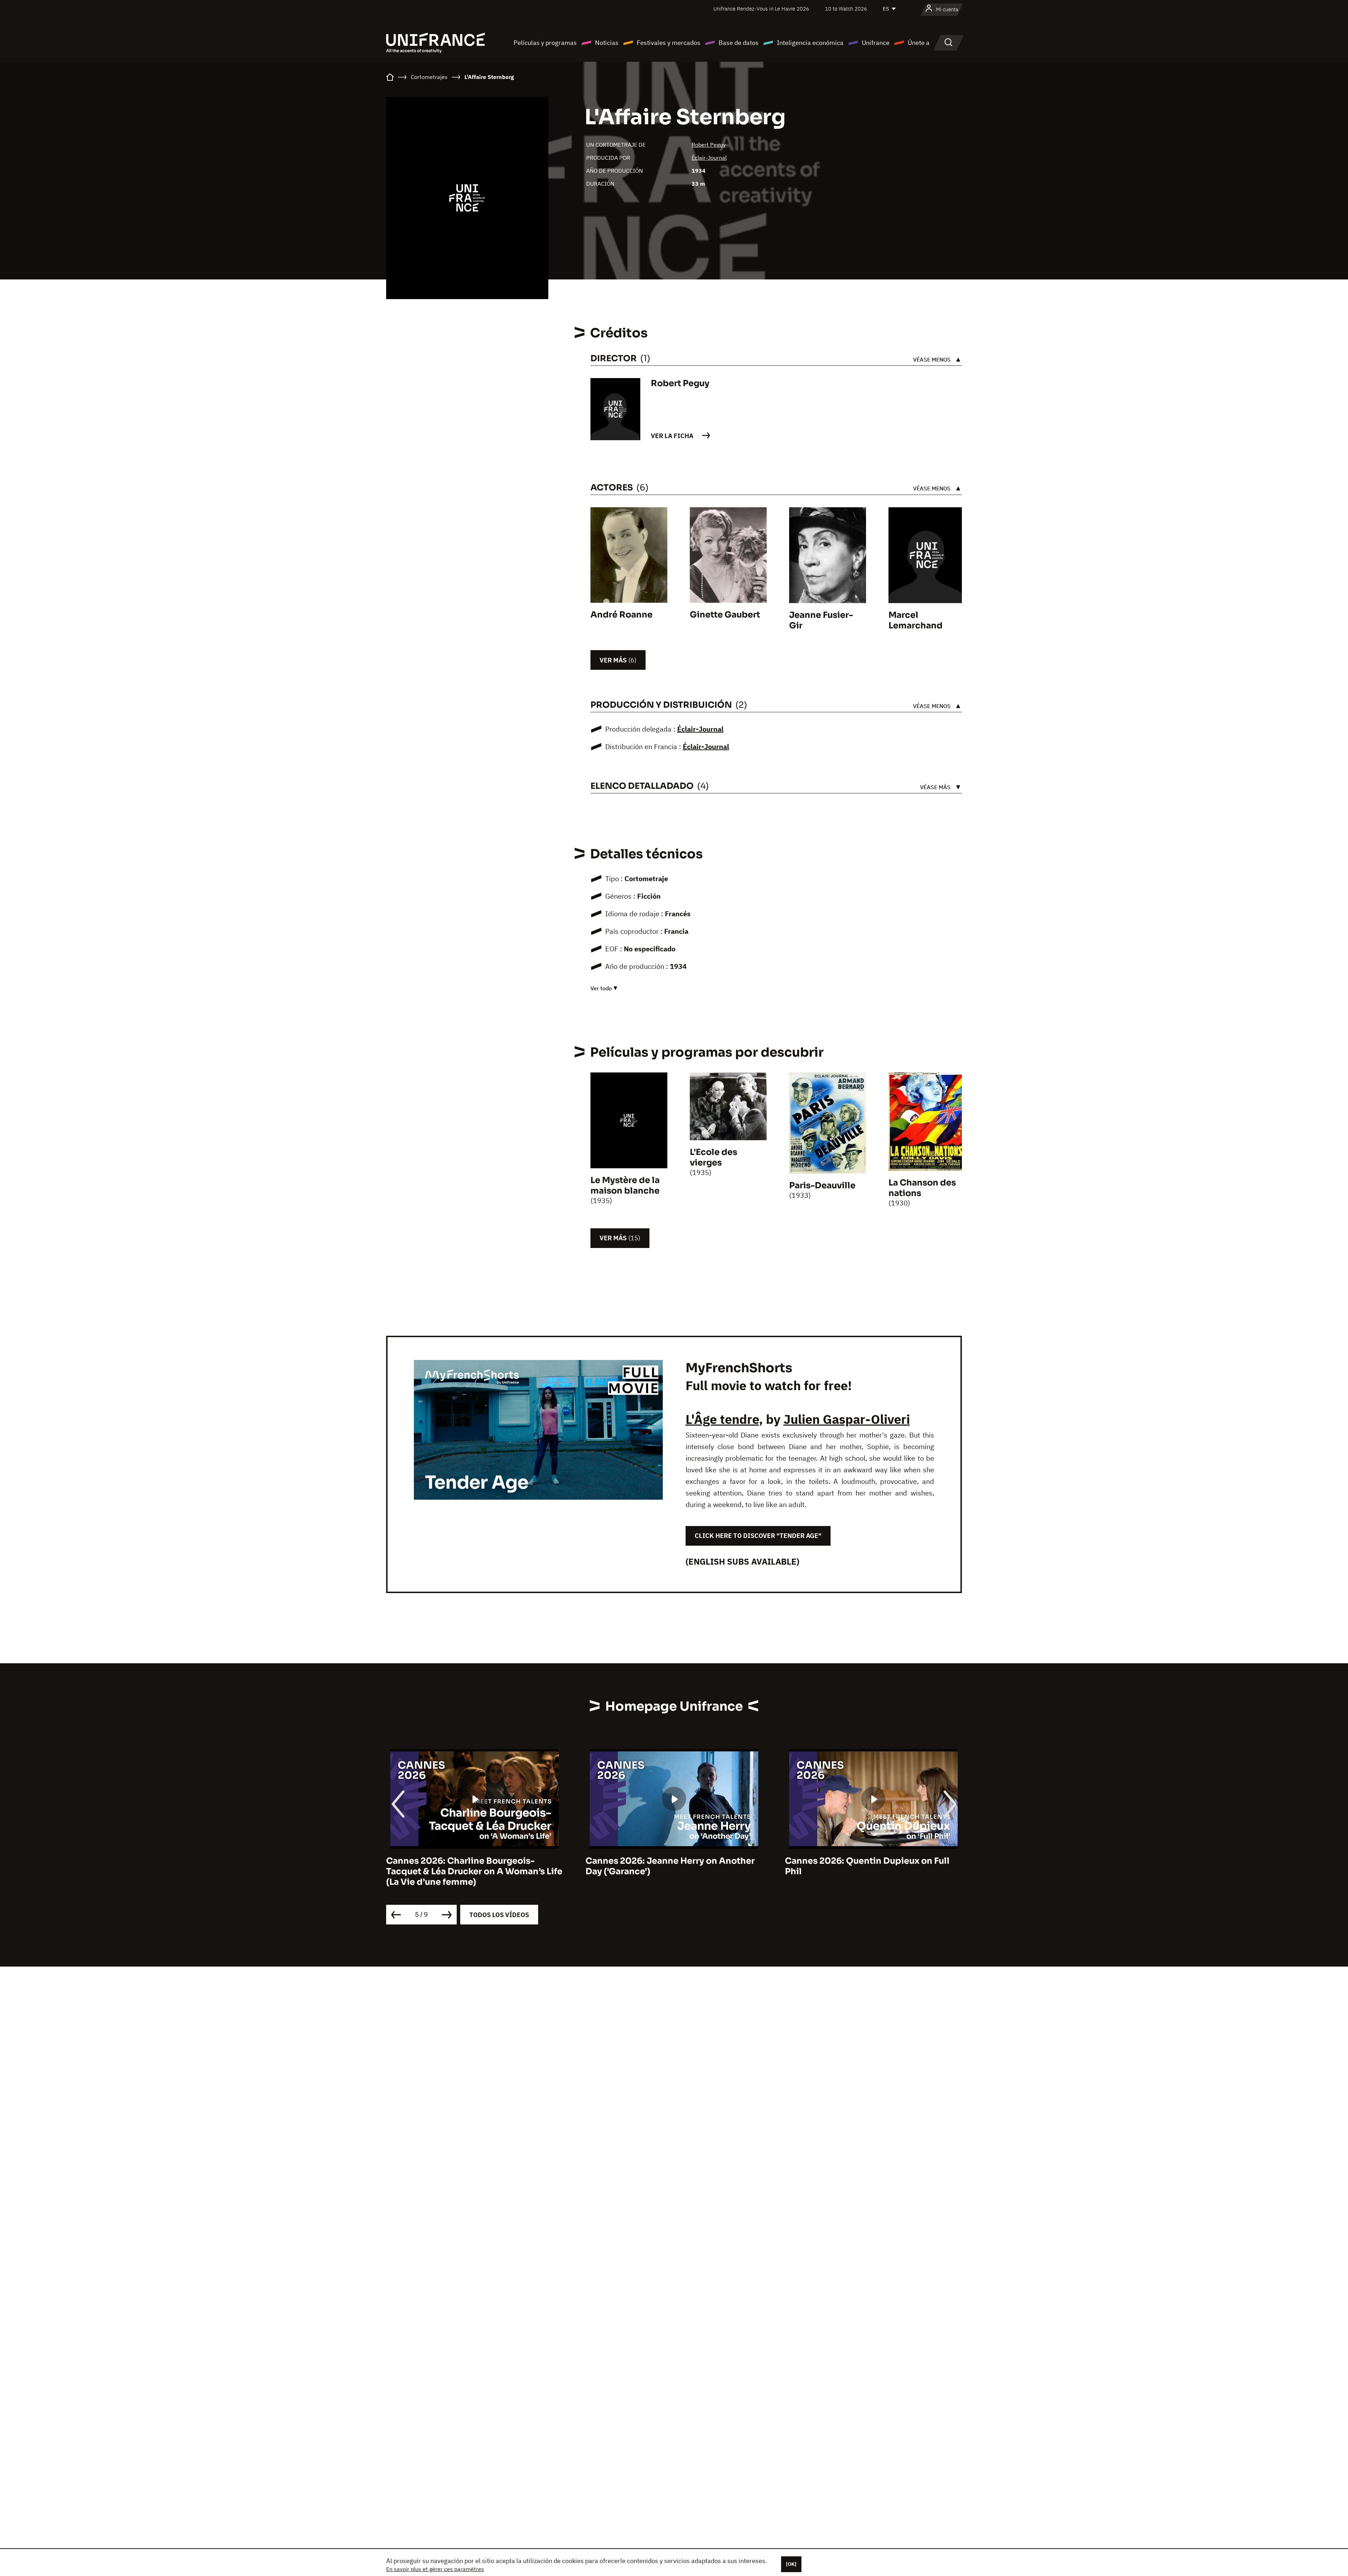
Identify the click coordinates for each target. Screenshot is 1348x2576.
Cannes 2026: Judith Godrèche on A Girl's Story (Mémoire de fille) (863, 1866)
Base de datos (739, 43)
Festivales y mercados (669, 43)
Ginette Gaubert (725, 615)
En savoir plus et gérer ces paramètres (435, 2569)
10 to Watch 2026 (846, 9)
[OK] (791, 2564)
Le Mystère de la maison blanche (625, 1185)
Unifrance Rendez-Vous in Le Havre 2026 (761, 9)
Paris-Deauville (822, 1185)
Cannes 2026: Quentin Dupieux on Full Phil (468, 1866)
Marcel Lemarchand (916, 620)
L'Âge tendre (722, 1419)
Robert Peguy (709, 145)
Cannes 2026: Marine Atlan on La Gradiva (674, 1861)
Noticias (607, 43)
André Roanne (622, 615)
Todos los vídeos (499, 1915)
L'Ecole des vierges (713, 1157)
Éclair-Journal (709, 158)
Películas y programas (545, 43)
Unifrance (876, 43)
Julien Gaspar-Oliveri (847, 1419)
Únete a (919, 43)
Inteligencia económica (810, 43)
